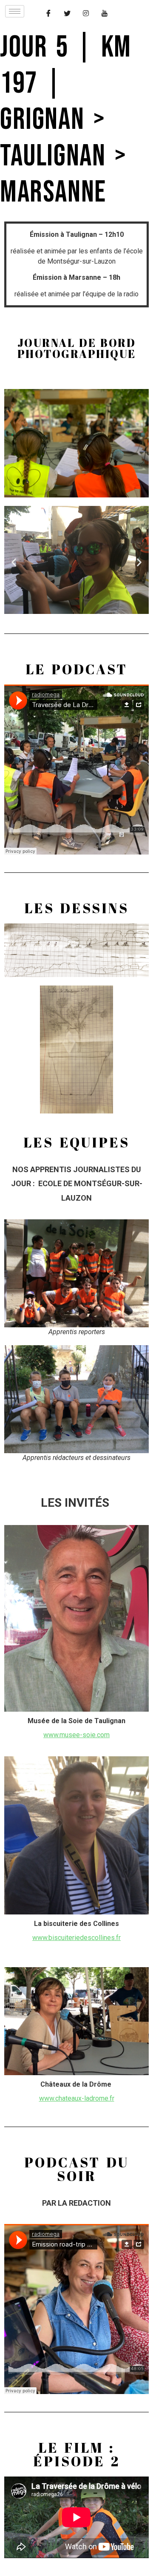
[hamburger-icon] (15, 11)
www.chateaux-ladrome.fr (77, 2098)
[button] (14, 562)
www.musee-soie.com (76, 1735)
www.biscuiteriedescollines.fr (76, 1938)
